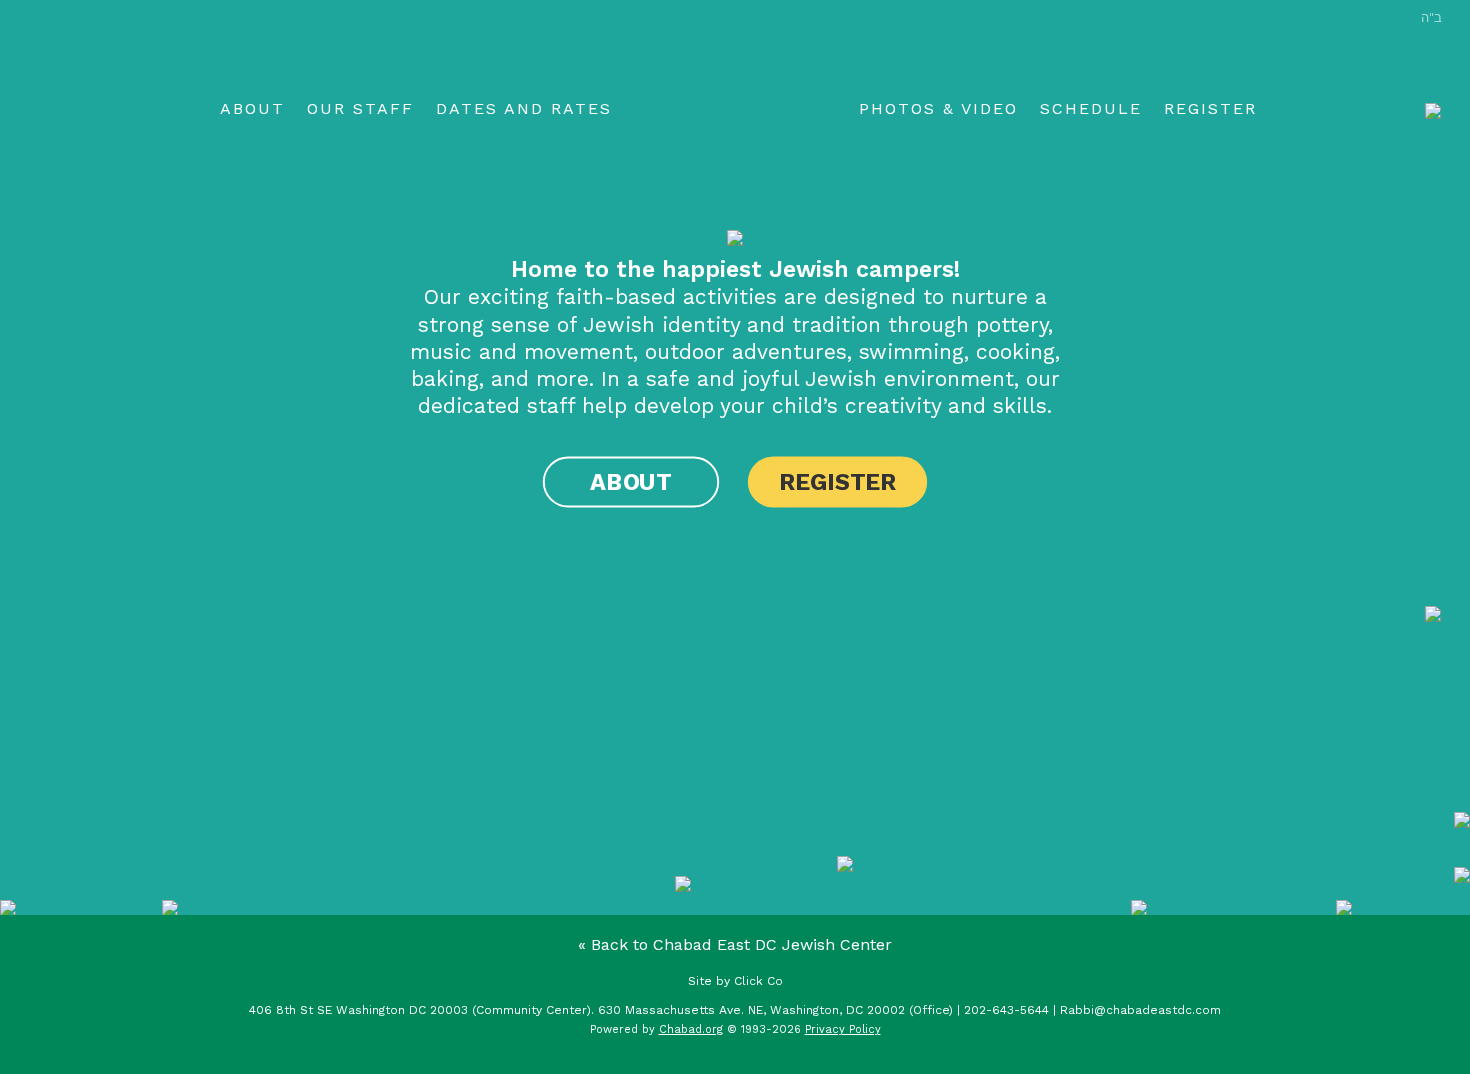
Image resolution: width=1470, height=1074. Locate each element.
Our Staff (360, 108)
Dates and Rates (524, 108)
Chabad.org (691, 1029)
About (252, 108)
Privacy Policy (843, 1029)
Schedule (1091, 108)
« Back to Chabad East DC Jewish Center (735, 944)
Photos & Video (938, 108)
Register (1210, 108)
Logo (735, 110)
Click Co (758, 981)
